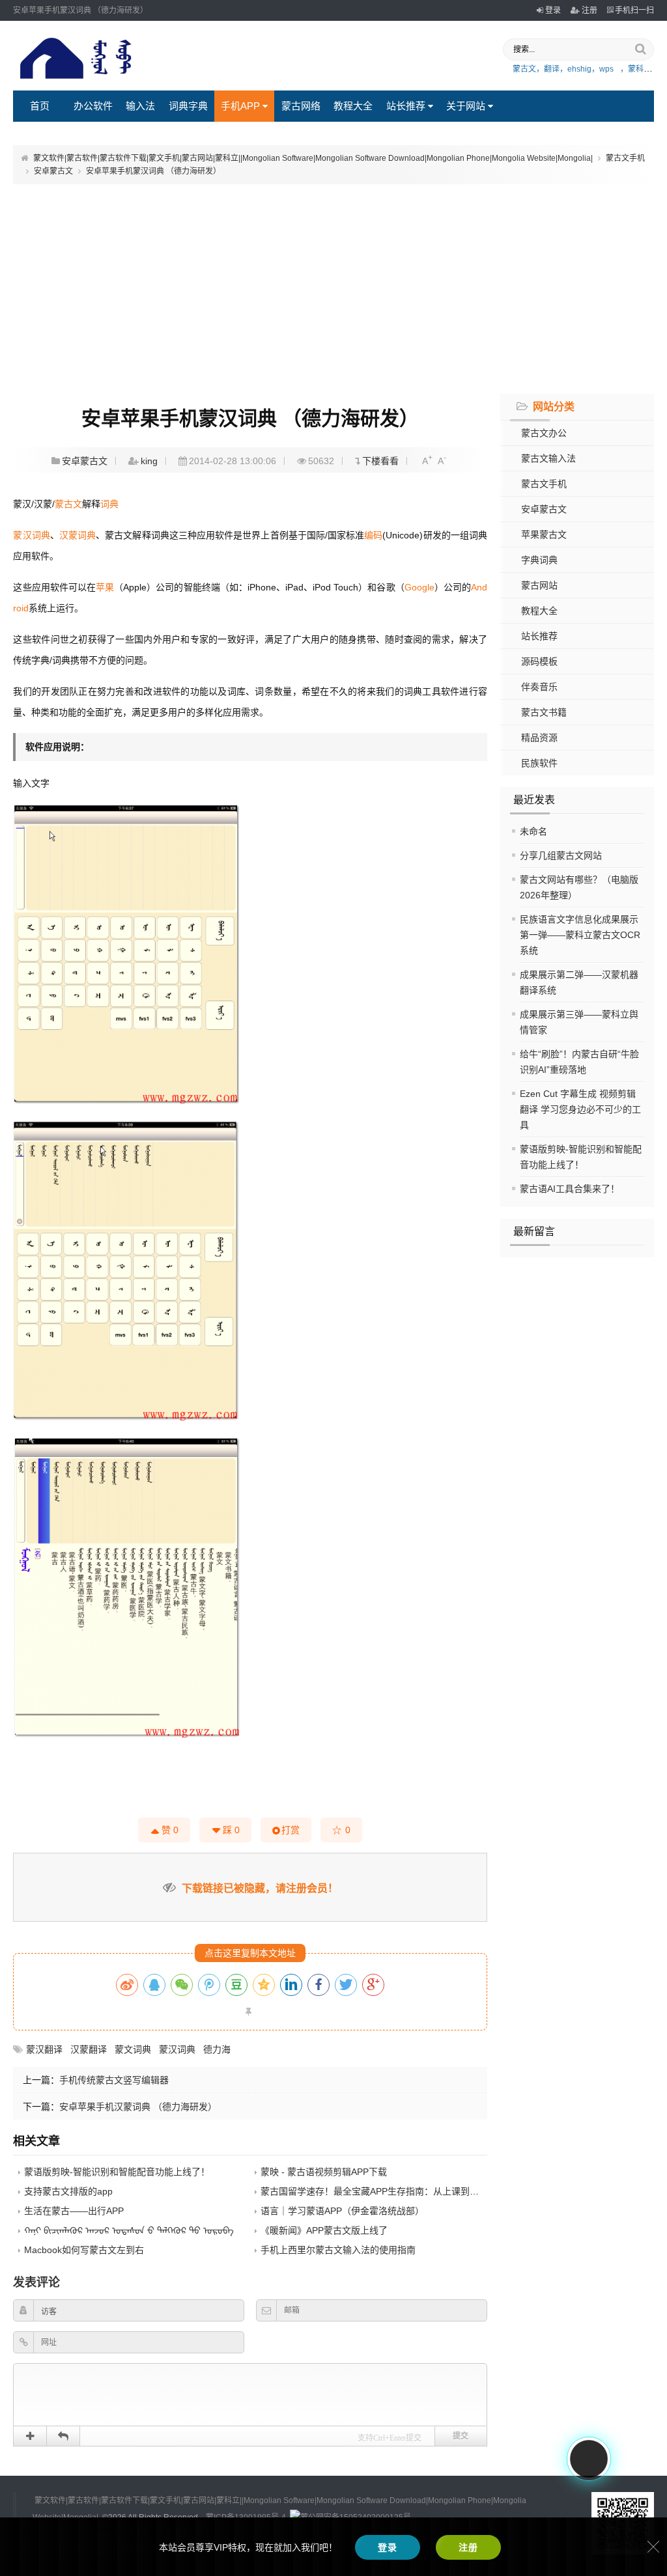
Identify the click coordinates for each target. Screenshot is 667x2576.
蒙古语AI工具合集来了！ (570, 1189)
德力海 (217, 2049)
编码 (373, 535)
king (149, 461)
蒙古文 (68, 504)
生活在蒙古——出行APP (74, 2211)
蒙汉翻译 (44, 2049)
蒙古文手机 (625, 158)
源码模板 (539, 661)
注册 (589, 10)
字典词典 (539, 560)
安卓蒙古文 (53, 171)
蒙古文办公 (544, 433)
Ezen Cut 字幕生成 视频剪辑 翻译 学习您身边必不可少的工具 (580, 1109)
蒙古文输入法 (548, 458)
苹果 (105, 587)
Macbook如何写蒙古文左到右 (84, 2250)
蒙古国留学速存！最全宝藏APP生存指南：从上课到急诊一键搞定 (392, 2191)
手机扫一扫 (634, 10)
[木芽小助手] (589, 2459)
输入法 (140, 106)
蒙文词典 (133, 2049)
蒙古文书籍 (544, 712)
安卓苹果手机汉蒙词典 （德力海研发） (138, 2107)
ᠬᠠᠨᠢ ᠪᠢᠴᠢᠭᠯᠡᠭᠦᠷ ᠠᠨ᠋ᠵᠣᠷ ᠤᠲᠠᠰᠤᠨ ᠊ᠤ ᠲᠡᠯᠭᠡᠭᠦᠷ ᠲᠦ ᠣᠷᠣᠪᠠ (129, 2230)
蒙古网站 (539, 585)
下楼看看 (380, 461)
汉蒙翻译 (89, 2049)
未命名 (533, 831)
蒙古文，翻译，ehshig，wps (563, 69)
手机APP (240, 106)
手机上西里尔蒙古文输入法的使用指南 (338, 2250)
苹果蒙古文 (544, 534)
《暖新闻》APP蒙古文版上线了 (324, 2230)
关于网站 (466, 106)
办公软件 (93, 106)
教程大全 (353, 106)
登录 (553, 10)
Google (419, 587)
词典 (109, 504)
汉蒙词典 (78, 535)
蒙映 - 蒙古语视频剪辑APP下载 (324, 2172)
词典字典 (188, 106)
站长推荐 (406, 106)
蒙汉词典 (31, 535)
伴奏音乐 (539, 687)
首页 (40, 106)
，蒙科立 (636, 69)
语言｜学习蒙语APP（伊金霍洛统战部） (342, 2211)
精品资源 (539, 738)
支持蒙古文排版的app (68, 2191)
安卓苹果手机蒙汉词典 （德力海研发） (153, 171)
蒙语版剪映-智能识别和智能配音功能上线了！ (117, 2172)
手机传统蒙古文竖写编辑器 (114, 2080)
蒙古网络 (301, 106)
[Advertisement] (334, 287)
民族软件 (539, 763)
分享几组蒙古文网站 (561, 855)
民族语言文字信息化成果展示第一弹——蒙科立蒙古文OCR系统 (580, 935)
